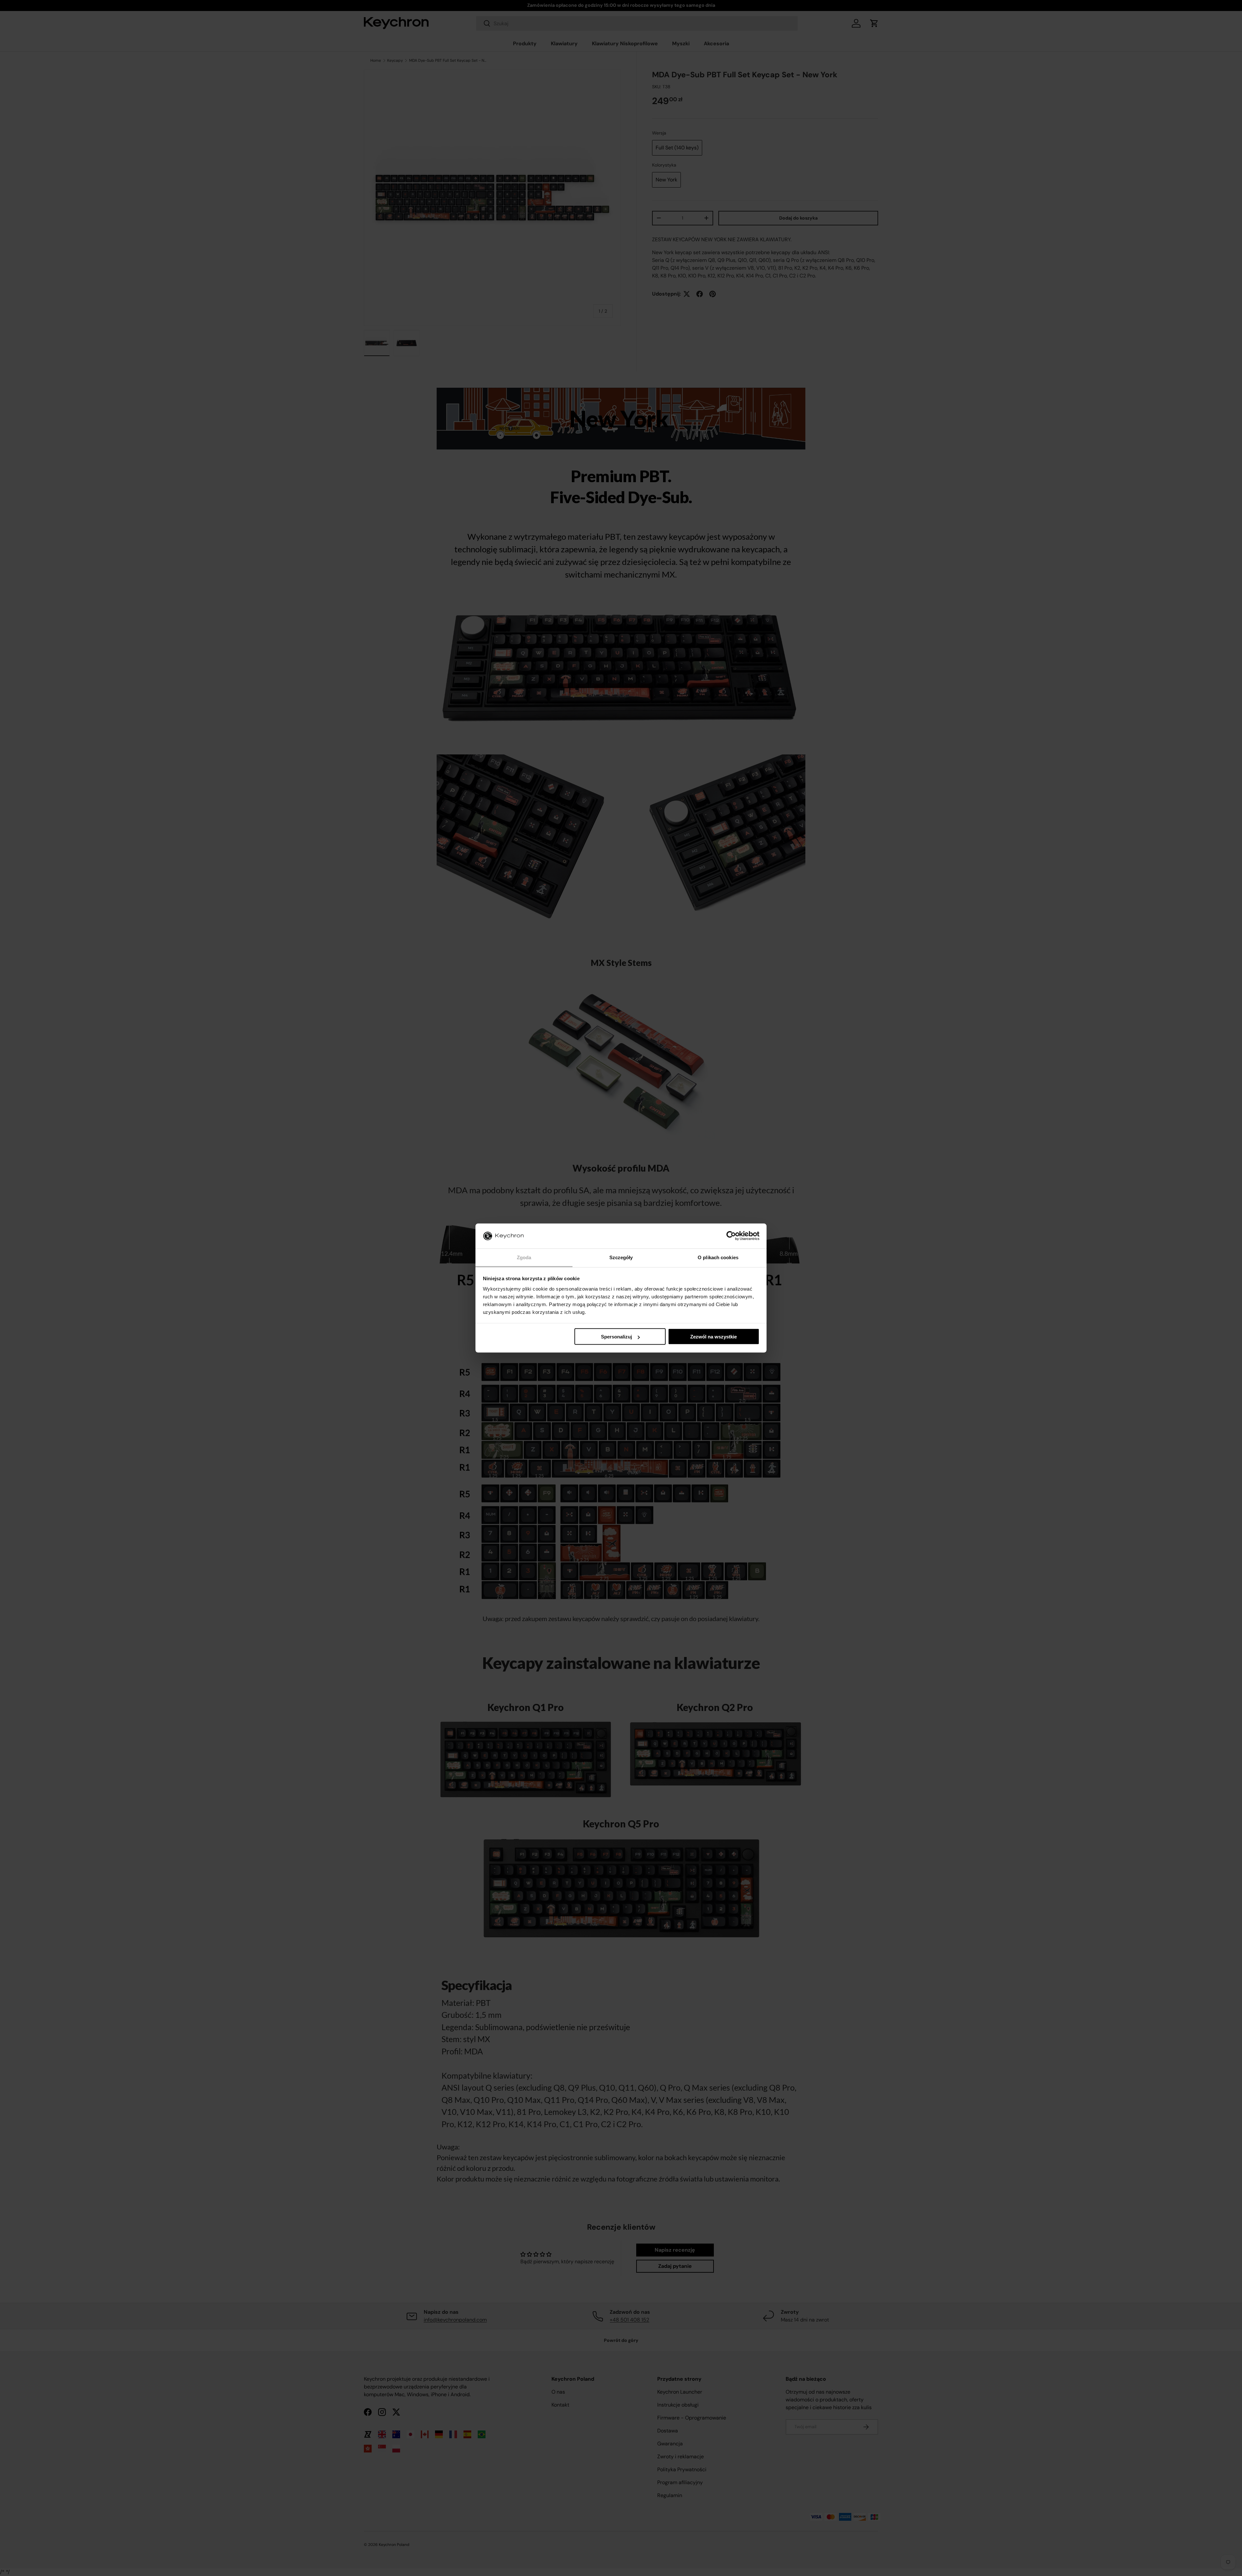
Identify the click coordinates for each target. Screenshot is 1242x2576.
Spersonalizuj (616, 1337)
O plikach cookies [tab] (718, 1257)
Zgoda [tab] (524, 1257)
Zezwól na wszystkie (714, 1337)
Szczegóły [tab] (621, 1257)
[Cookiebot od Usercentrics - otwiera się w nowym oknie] (731, 1236)
